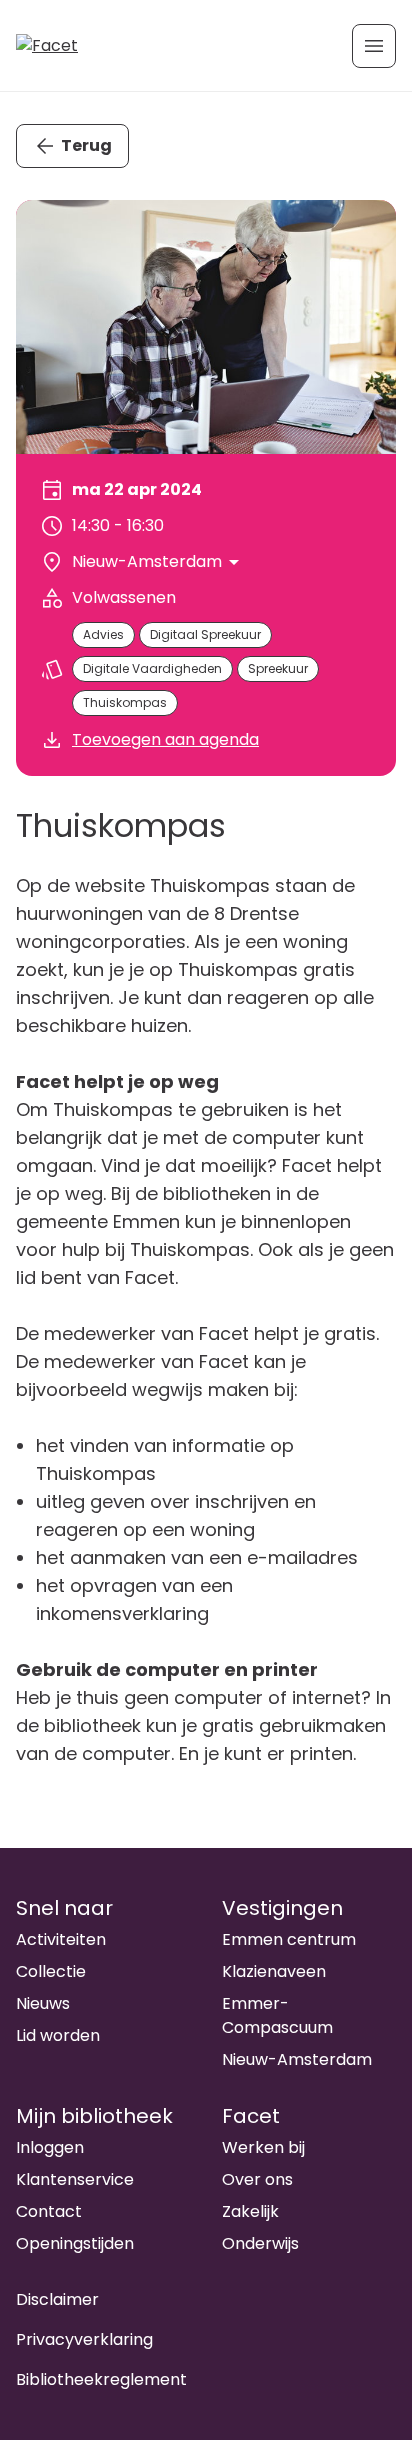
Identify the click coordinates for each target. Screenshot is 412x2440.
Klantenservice (75, 2179)
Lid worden (58, 2035)
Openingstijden (75, 2243)
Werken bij (263, 2147)
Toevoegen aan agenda (165, 739)
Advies (103, 634)
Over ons (257, 2179)
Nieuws (43, 2003)
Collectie (51, 1971)
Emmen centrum (289, 1939)
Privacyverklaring (84, 2339)
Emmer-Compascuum (277, 2015)
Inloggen (50, 2147)
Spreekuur (278, 668)
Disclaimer (57, 2299)
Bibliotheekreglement (101, 2379)
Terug (86, 145)
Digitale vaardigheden (152, 668)
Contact (49, 2211)
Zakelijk (250, 2211)
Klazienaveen (274, 1971)
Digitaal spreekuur (205, 634)
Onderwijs (260, 2243)
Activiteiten (61, 1939)
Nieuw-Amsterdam (297, 2059)
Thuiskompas (125, 702)
